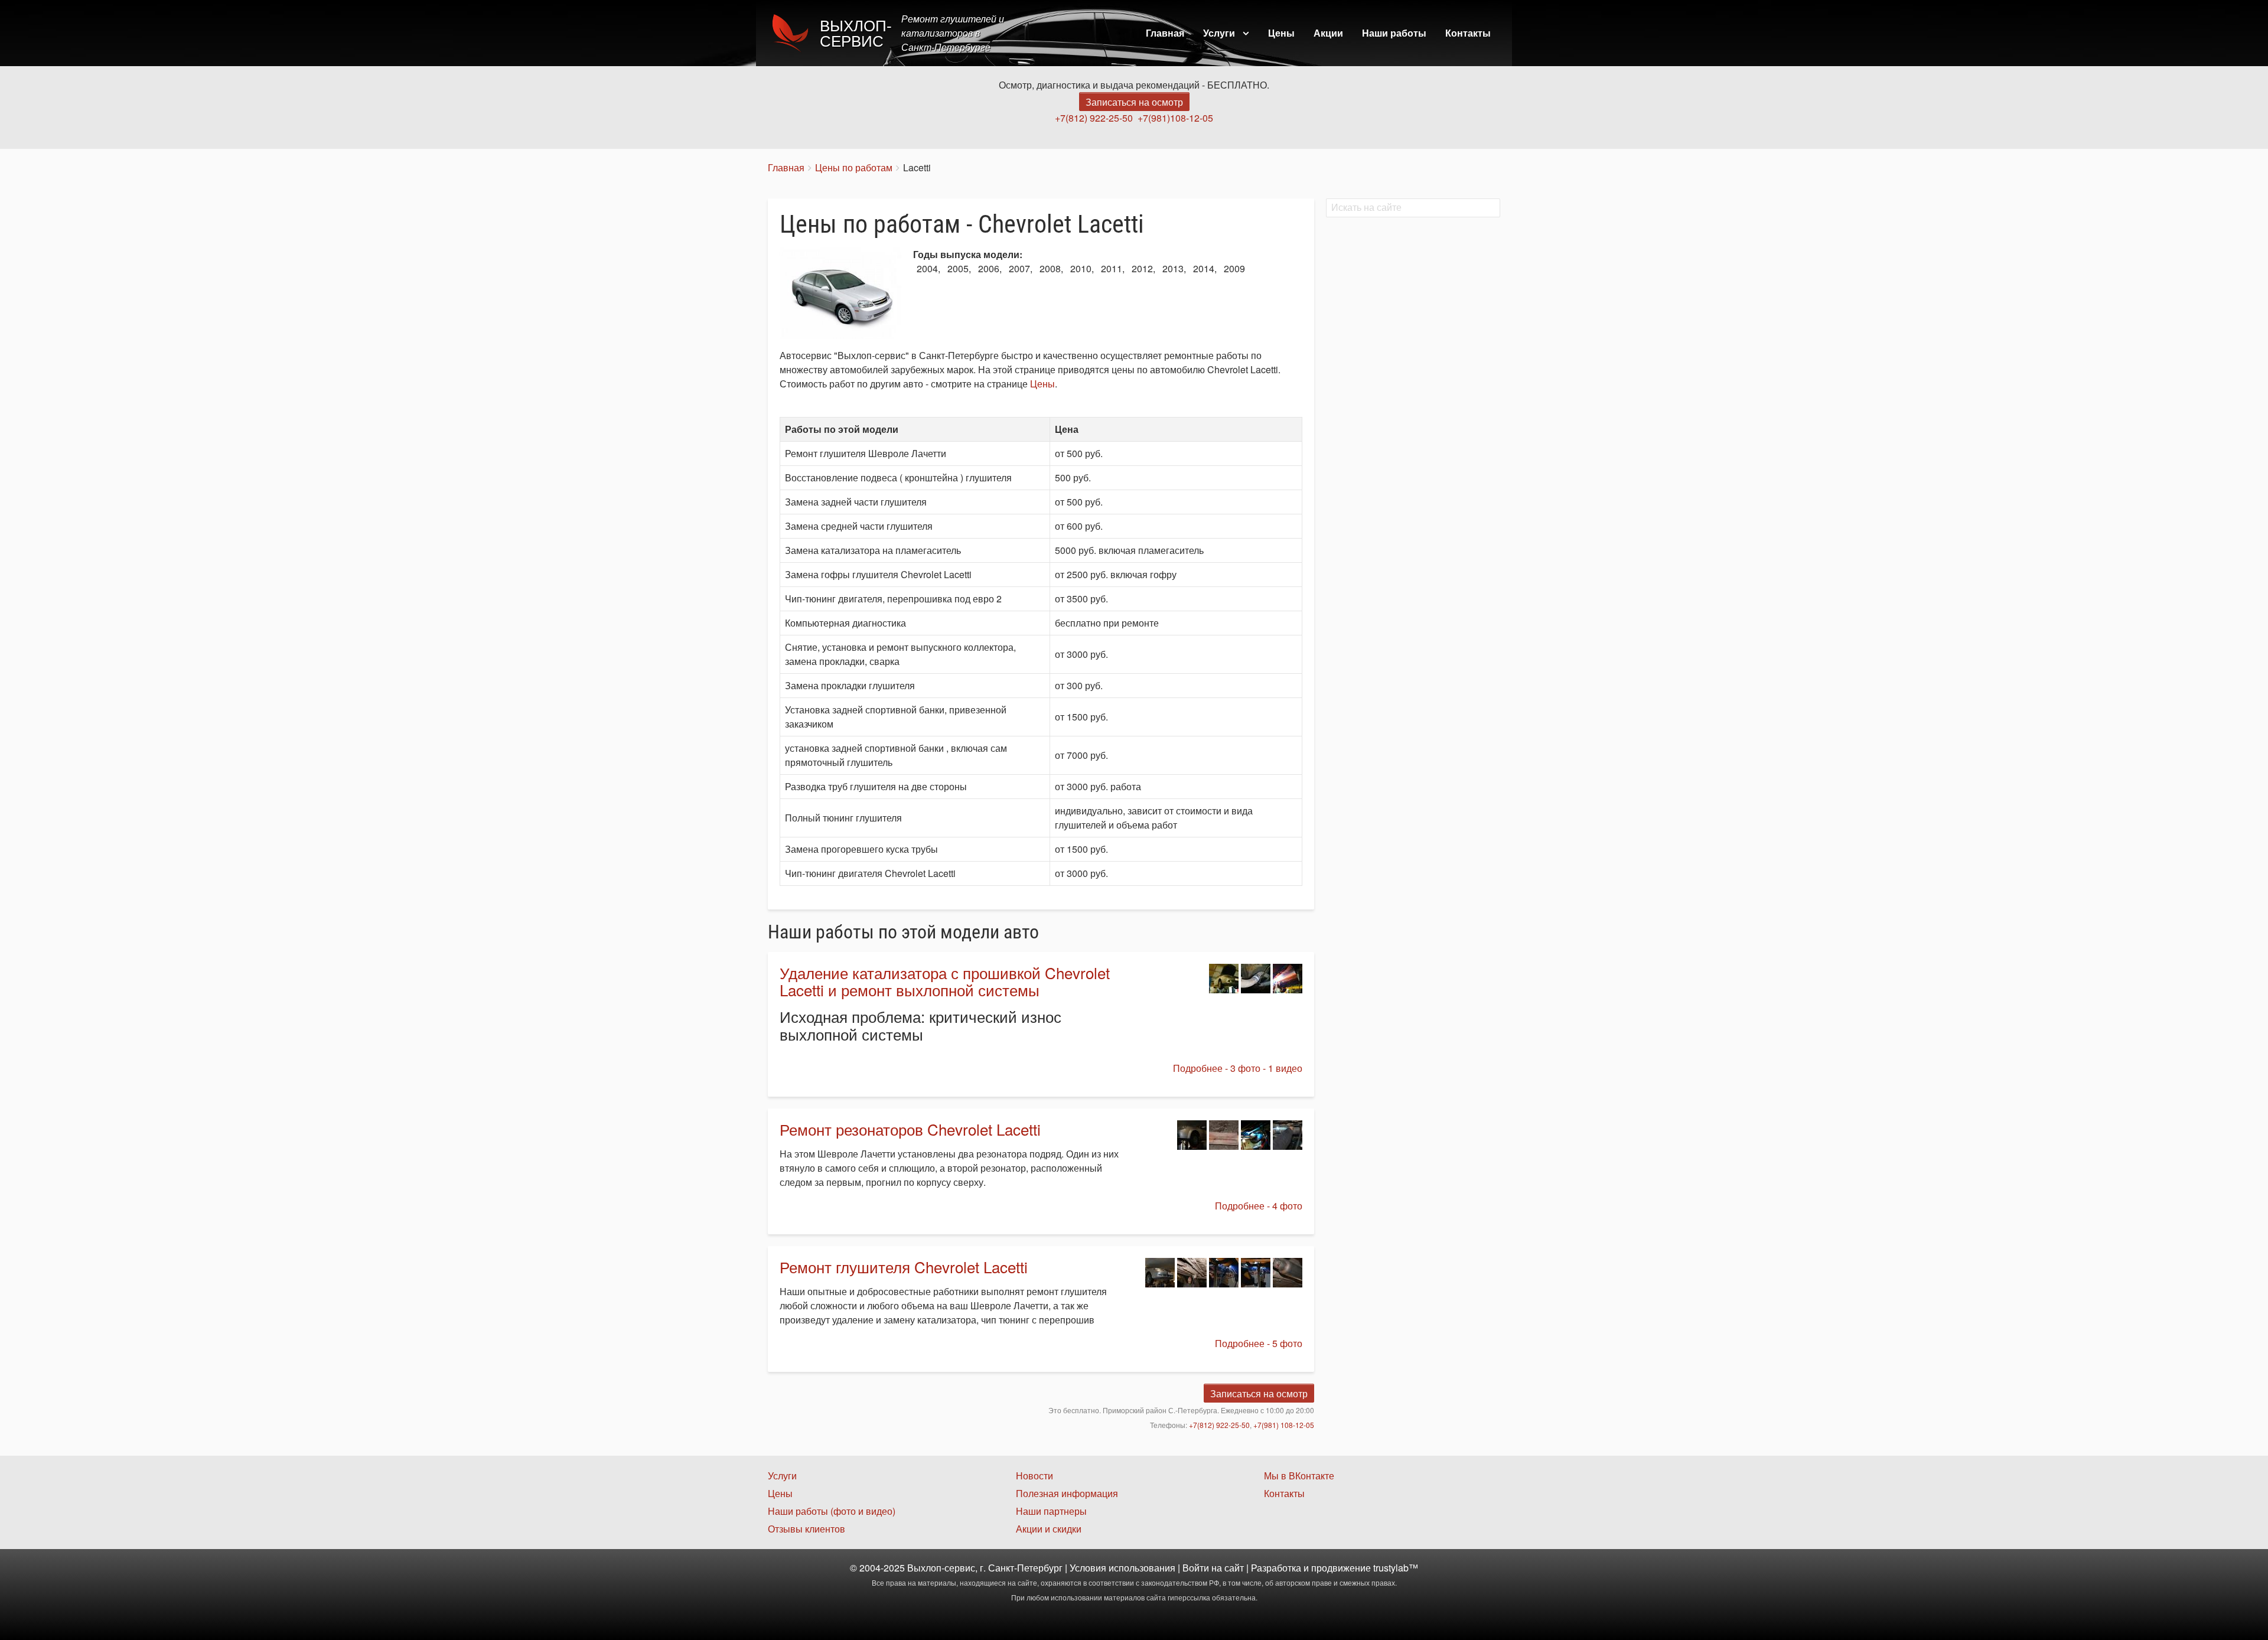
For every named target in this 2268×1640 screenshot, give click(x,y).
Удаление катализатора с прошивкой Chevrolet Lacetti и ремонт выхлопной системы (945, 981)
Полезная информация (1067, 1493)
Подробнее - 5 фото (1259, 1343)
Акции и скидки (1049, 1529)
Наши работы (1394, 33)
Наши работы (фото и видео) (832, 1511)
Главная (1165, 33)
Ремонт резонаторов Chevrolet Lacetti (910, 1129)
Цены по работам (854, 167)
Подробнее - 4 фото (1259, 1206)
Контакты (1468, 33)
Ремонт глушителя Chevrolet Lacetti (904, 1266)
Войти (1196, 1568)
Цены (1281, 33)
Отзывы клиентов (806, 1529)
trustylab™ (1396, 1568)
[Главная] (794, 33)
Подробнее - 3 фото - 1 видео (1238, 1068)
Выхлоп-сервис (856, 34)
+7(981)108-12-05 (1175, 118)
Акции (1328, 33)
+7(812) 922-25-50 (1094, 118)
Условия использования (1122, 1568)
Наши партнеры (1051, 1511)
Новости (1034, 1476)
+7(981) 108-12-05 (1284, 1425)
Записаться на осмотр (1134, 102)
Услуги (1219, 33)
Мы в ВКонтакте (1299, 1476)
